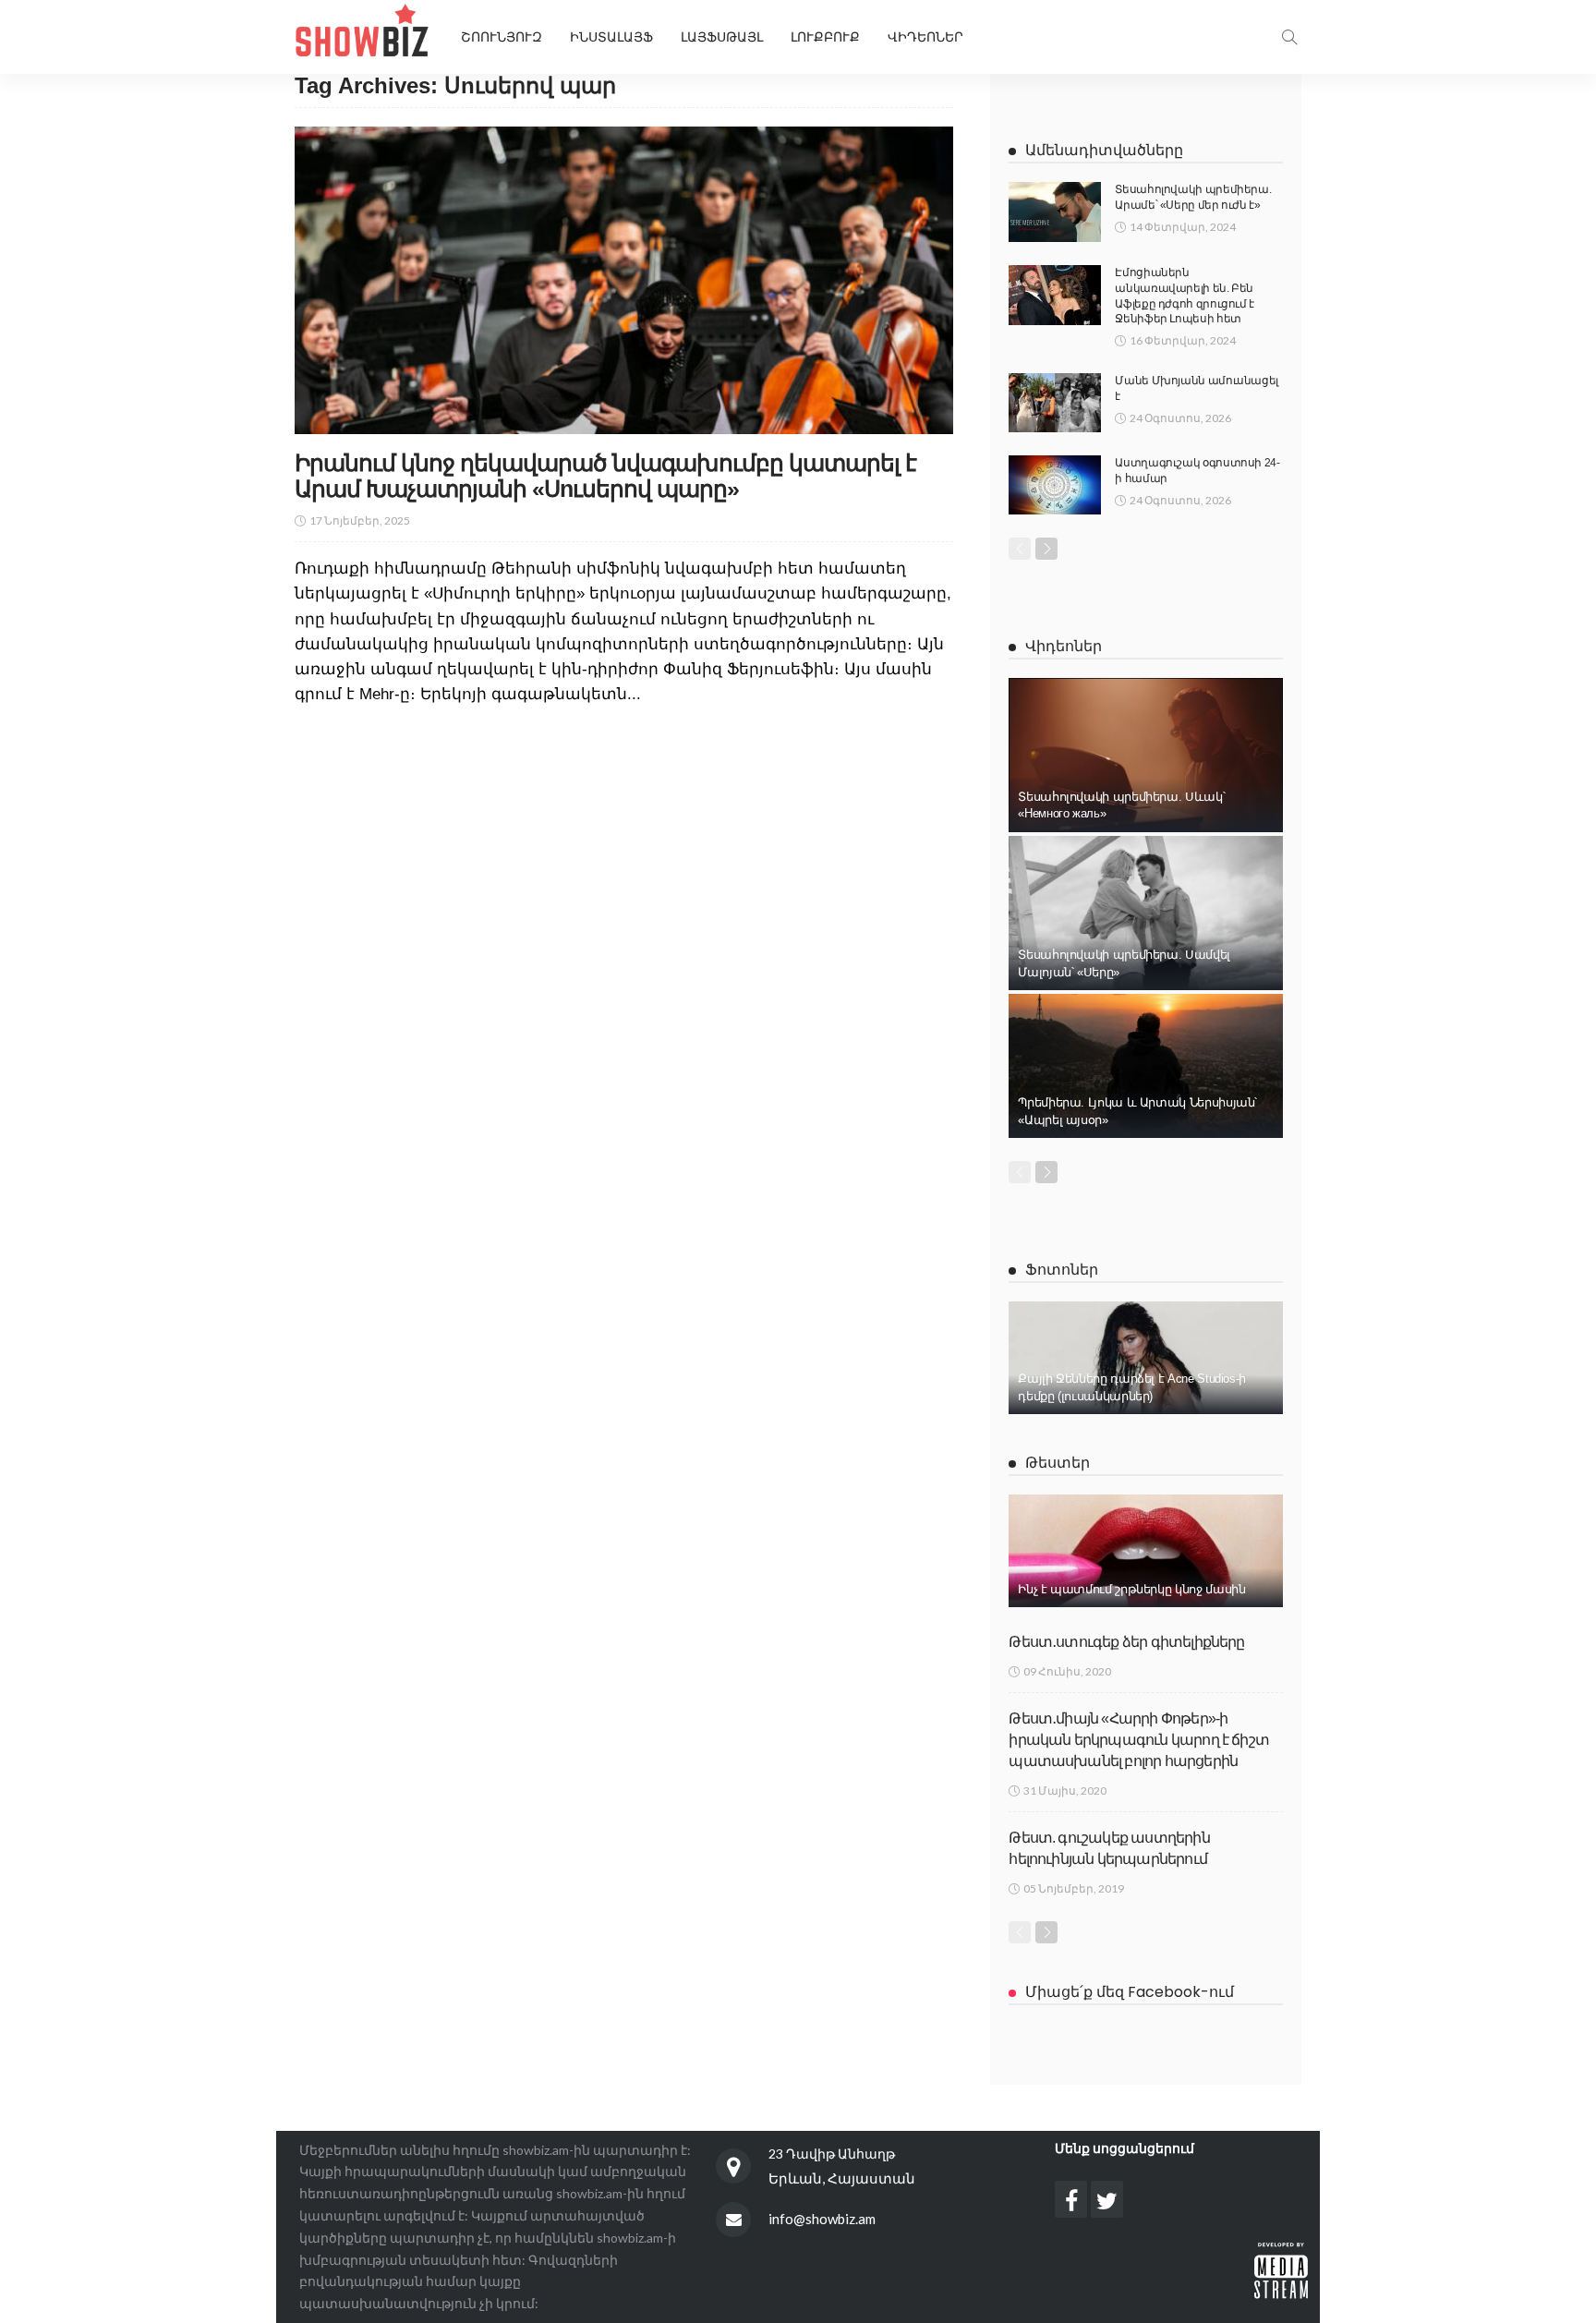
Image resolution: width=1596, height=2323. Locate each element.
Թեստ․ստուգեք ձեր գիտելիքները (1126, 1642)
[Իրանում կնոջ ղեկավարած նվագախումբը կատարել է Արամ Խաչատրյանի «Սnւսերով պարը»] (624, 280)
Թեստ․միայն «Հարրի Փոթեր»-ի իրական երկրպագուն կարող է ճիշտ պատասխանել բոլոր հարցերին (1139, 1740)
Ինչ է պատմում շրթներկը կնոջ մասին (1131, 1589)
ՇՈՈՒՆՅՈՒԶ (502, 37)
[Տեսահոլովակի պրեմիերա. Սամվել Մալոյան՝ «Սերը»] (1146, 913)
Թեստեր (1058, 1463)
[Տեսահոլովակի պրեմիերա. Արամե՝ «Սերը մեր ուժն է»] (1055, 212)
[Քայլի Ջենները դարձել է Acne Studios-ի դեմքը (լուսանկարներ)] (1146, 1358)
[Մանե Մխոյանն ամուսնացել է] (1055, 403)
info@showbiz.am (822, 2219)
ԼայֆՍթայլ (722, 37)
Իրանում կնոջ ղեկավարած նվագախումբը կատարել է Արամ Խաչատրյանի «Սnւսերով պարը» (605, 476)
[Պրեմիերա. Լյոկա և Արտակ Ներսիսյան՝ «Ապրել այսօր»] (1146, 1066)
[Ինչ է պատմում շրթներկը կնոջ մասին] (1146, 1551)
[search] (1289, 37)
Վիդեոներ (925, 37)
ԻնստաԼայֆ (611, 37)
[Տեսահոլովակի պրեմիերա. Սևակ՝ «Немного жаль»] (1146, 755)
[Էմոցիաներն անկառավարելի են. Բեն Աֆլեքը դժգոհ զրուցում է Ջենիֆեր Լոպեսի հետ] (1055, 295)
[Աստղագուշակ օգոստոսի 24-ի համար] (1055, 485)
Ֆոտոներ (1062, 1270)
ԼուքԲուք (825, 37)
